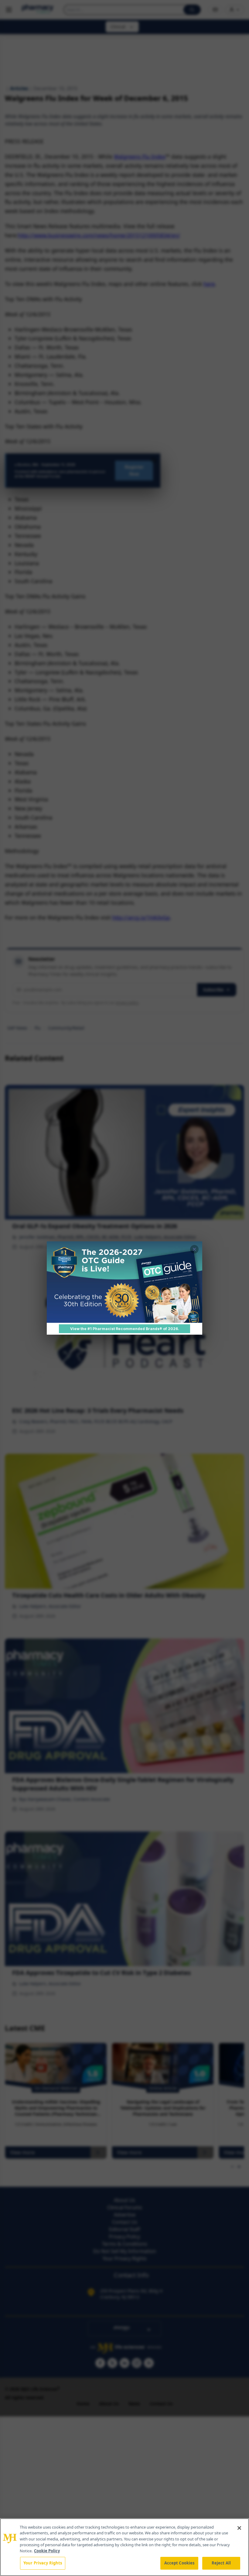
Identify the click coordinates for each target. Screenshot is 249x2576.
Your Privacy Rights (43, 2563)
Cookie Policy (47, 2551)
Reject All (221, 2563)
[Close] (239, 2528)
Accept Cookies (179, 2563)
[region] (124, 2547)
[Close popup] (194, 1249)
